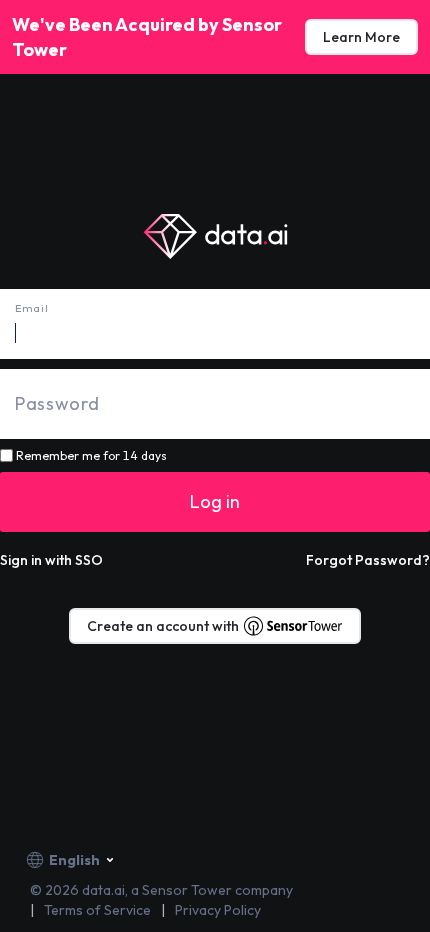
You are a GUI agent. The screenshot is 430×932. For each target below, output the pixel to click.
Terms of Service (97, 910)
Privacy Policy (218, 910)
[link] (361, 37)
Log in (215, 501)
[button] (51, 560)
